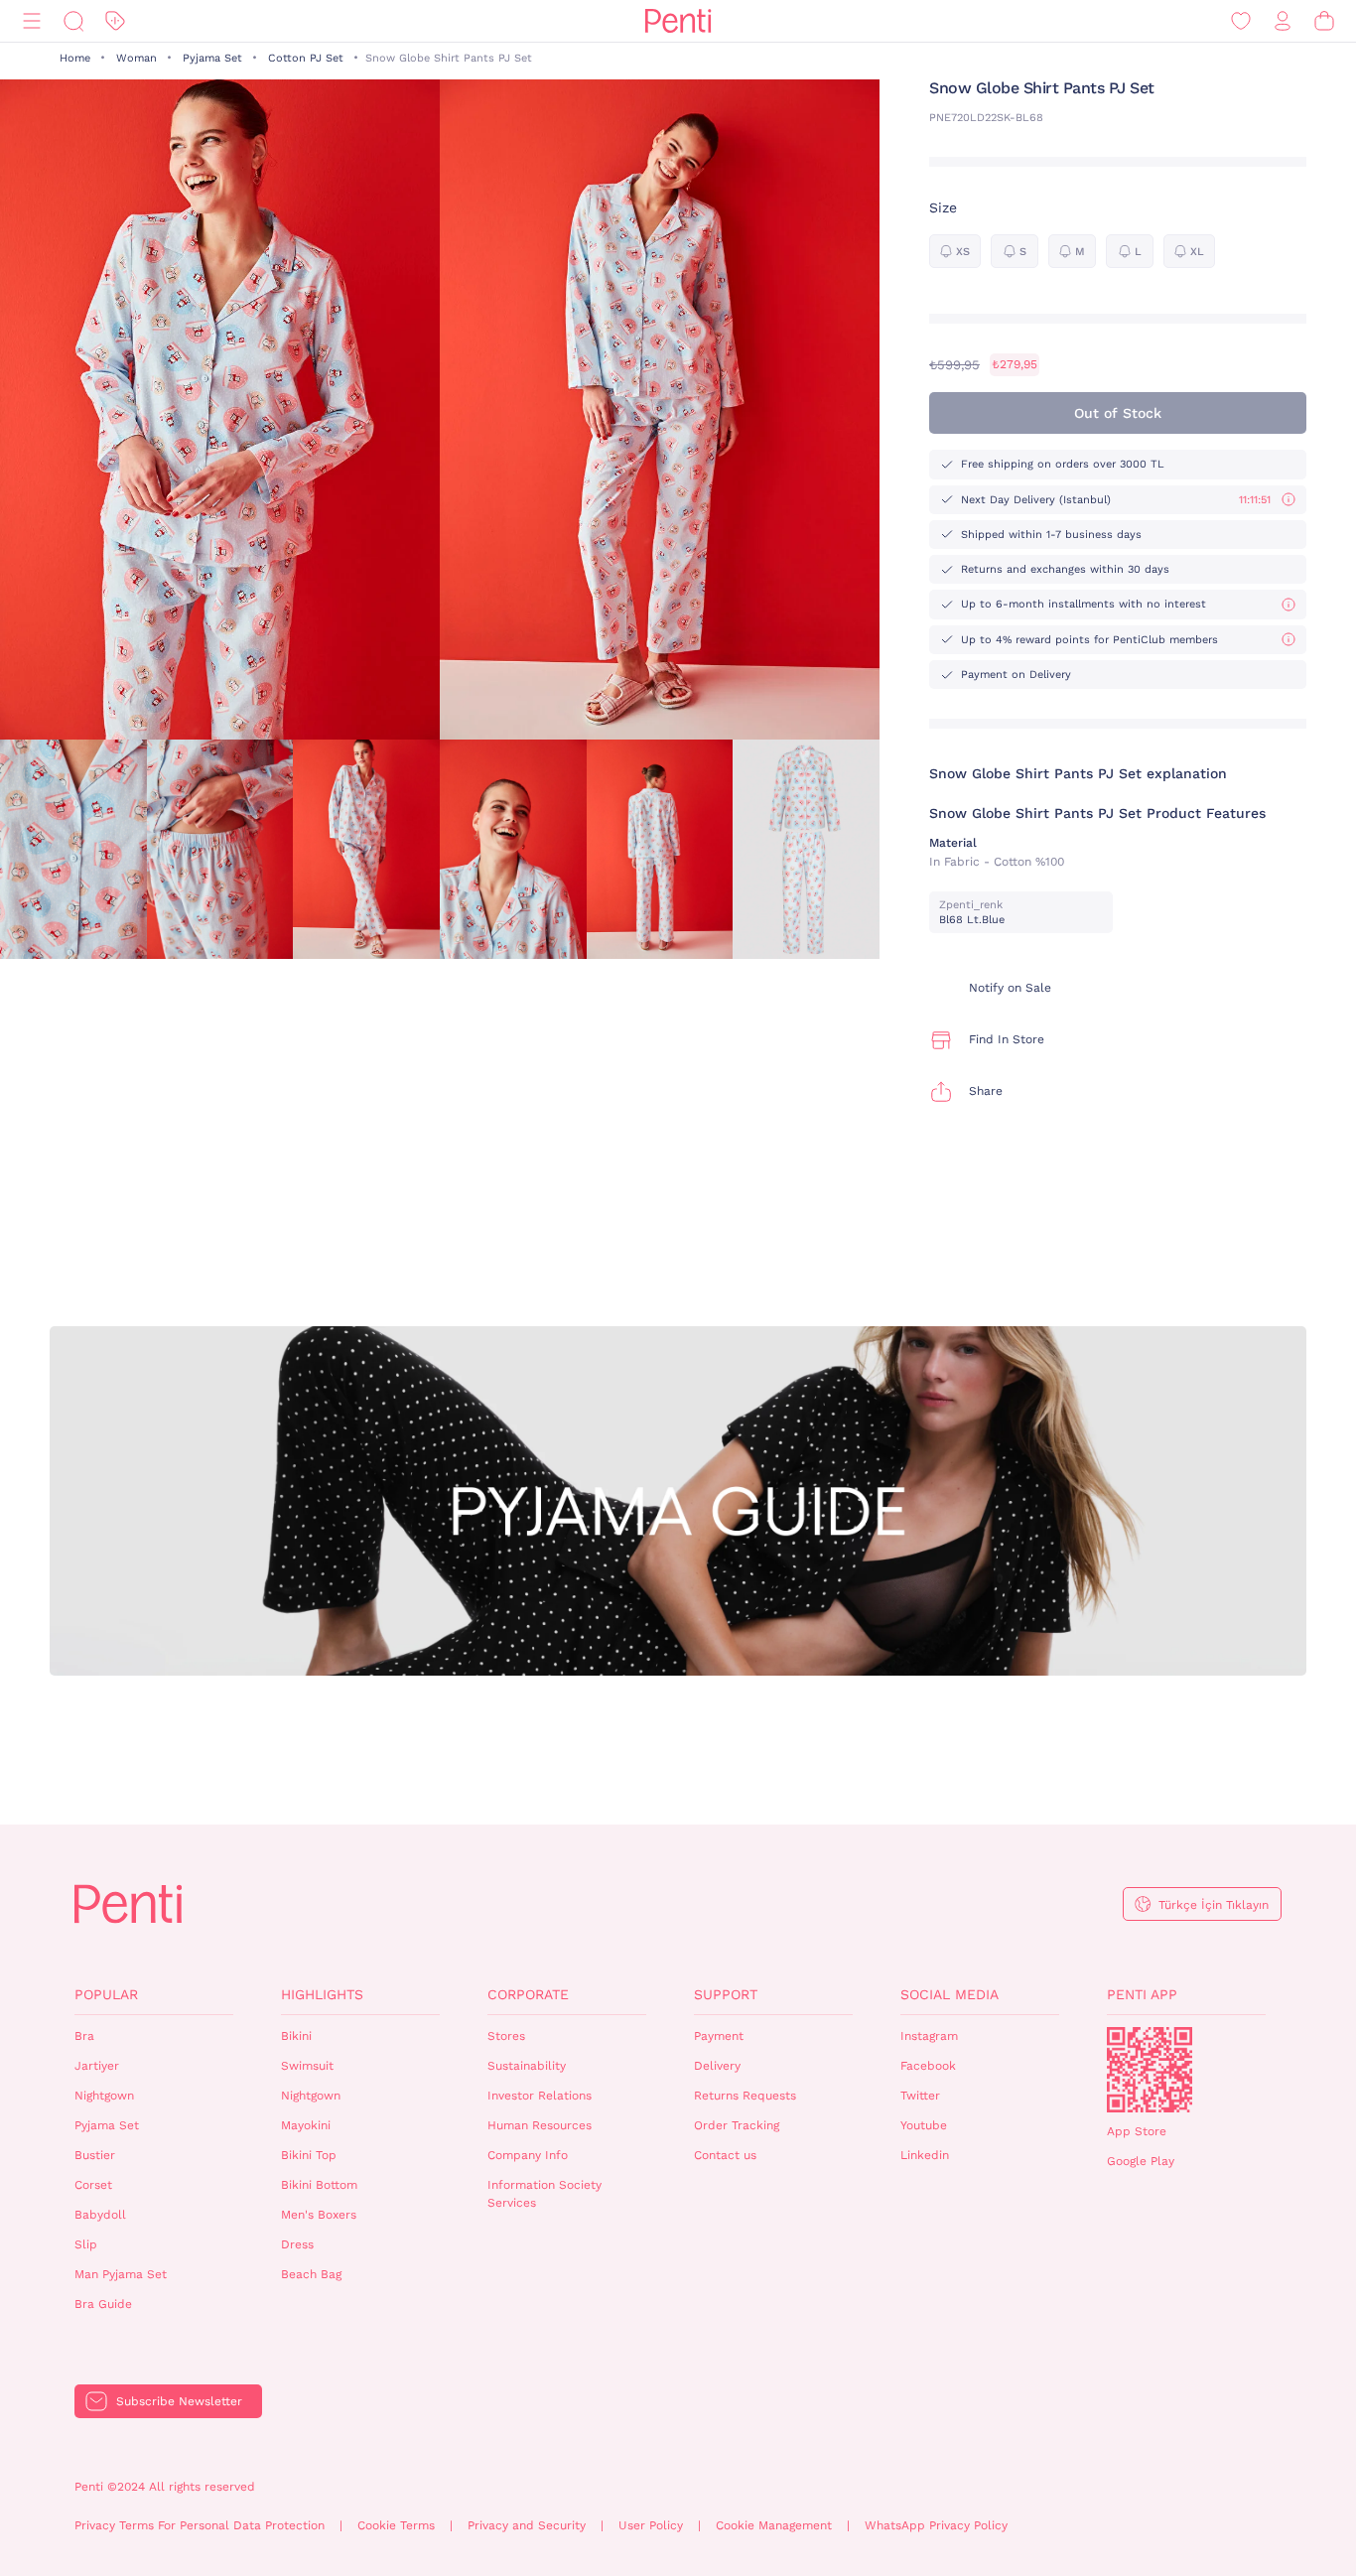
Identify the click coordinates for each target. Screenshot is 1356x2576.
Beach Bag (311, 2274)
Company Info (528, 2155)
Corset (93, 2185)
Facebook (928, 2066)
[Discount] (115, 21)
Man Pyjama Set (121, 2274)
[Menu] (32, 21)
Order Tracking (737, 2125)
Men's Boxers (319, 2215)
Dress (297, 2244)
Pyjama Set (212, 58)
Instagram (929, 2036)
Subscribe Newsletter (179, 2401)
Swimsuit (307, 2066)
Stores (506, 2036)
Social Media (949, 1994)
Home (75, 58)
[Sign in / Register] (1283, 21)
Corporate (528, 1994)
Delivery (717, 2066)
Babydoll (100, 2215)
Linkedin (925, 2155)
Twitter (920, 2096)
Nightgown (104, 2096)
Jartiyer (97, 2066)
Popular (106, 1994)
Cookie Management (774, 2525)
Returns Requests (745, 2096)
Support (726, 1994)
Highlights (322, 1994)
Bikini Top (309, 2155)
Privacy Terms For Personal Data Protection (200, 2525)
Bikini (296, 2036)
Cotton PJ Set (306, 58)
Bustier (95, 2155)
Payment (719, 2036)
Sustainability (527, 2066)
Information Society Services (544, 2194)
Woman (136, 58)
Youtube (924, 2125)
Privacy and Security (527, 2525)
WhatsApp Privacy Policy (936, 2525)
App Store (1137, 2131)
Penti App (1142, 1994)
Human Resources (540, 2125)
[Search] (73, 21)
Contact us (725, 2155)
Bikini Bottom (319, 2185)
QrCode (1150, 2070)
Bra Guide (103, 2304)
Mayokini (306, 2125)
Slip (86, 2244)
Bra (84, 2036)
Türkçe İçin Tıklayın (1214, 1905)
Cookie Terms (396, 2525)
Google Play (1141, 2161)
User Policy (651, 2525)
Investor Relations (540, 2096)
